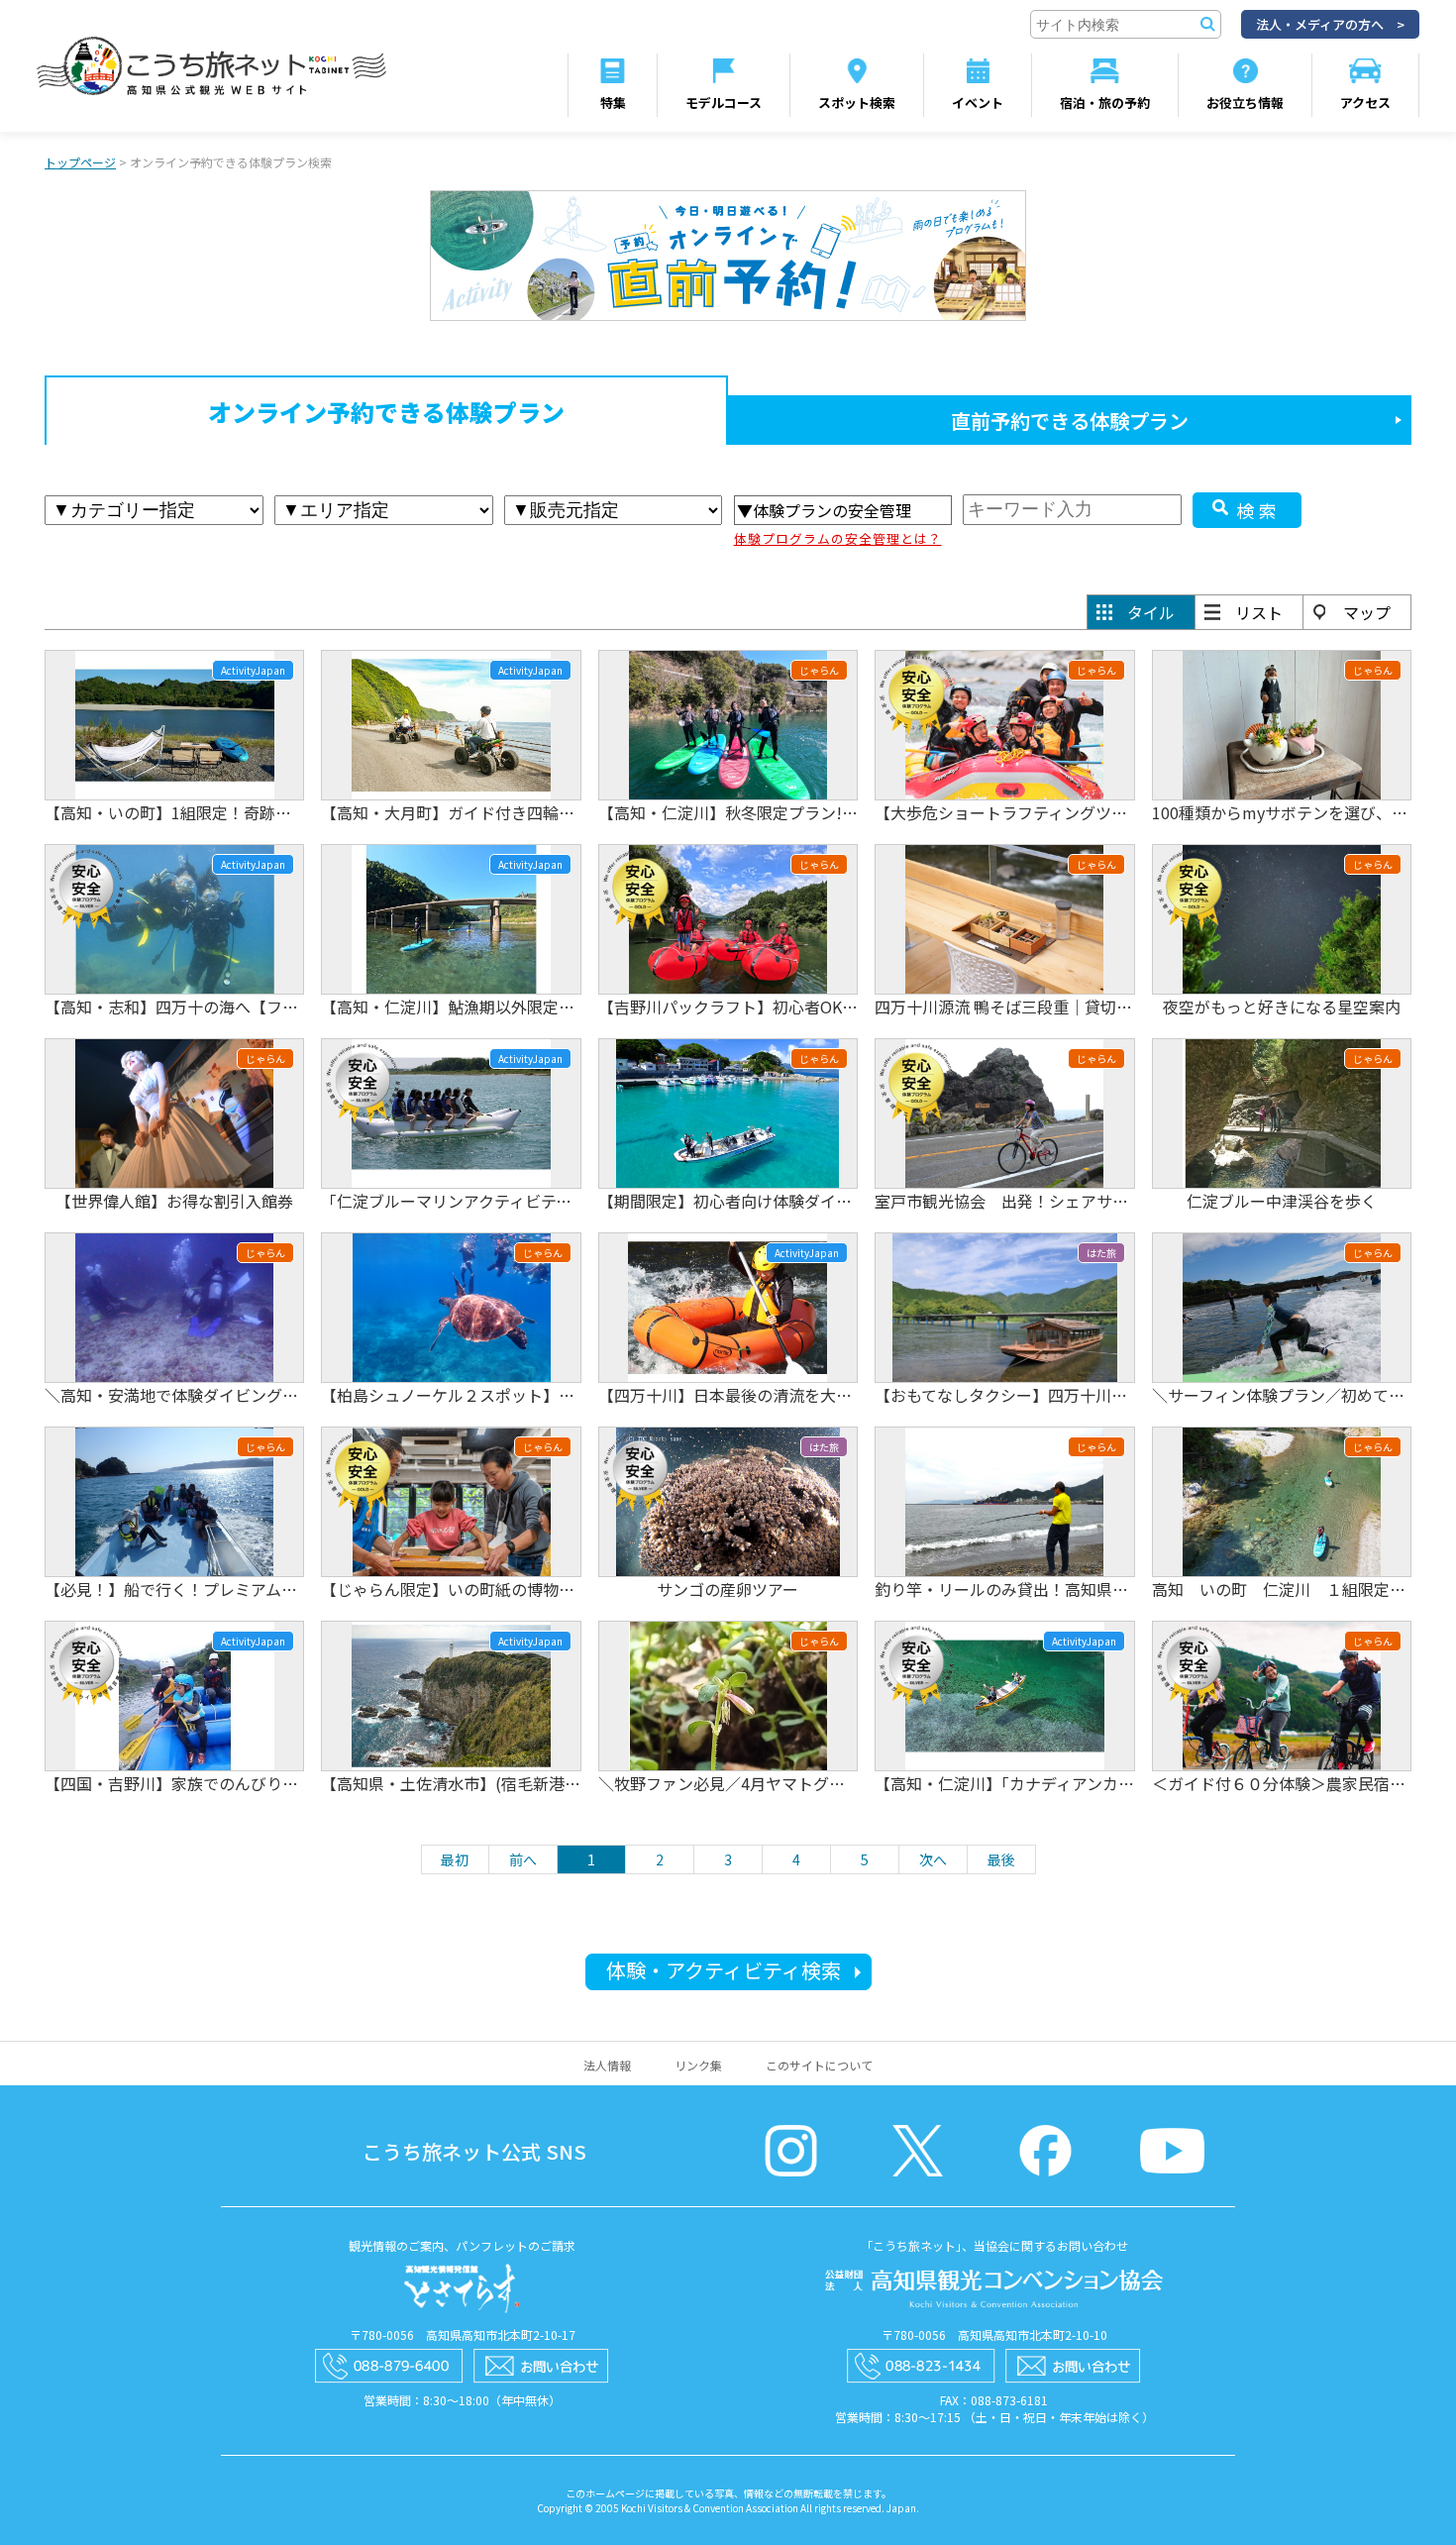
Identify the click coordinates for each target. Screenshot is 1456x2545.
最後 (1001, 1859)
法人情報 (607, 2065)
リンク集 (698, 2065)
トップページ (80, 162)
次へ (933, 1859)
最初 (455, 1859)
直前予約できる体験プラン (1070, 421)
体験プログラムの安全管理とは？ (838, 538)
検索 (1259, 510)
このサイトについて (819, 2065)
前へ (523, 1859)
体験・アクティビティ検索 (724, 1970)
